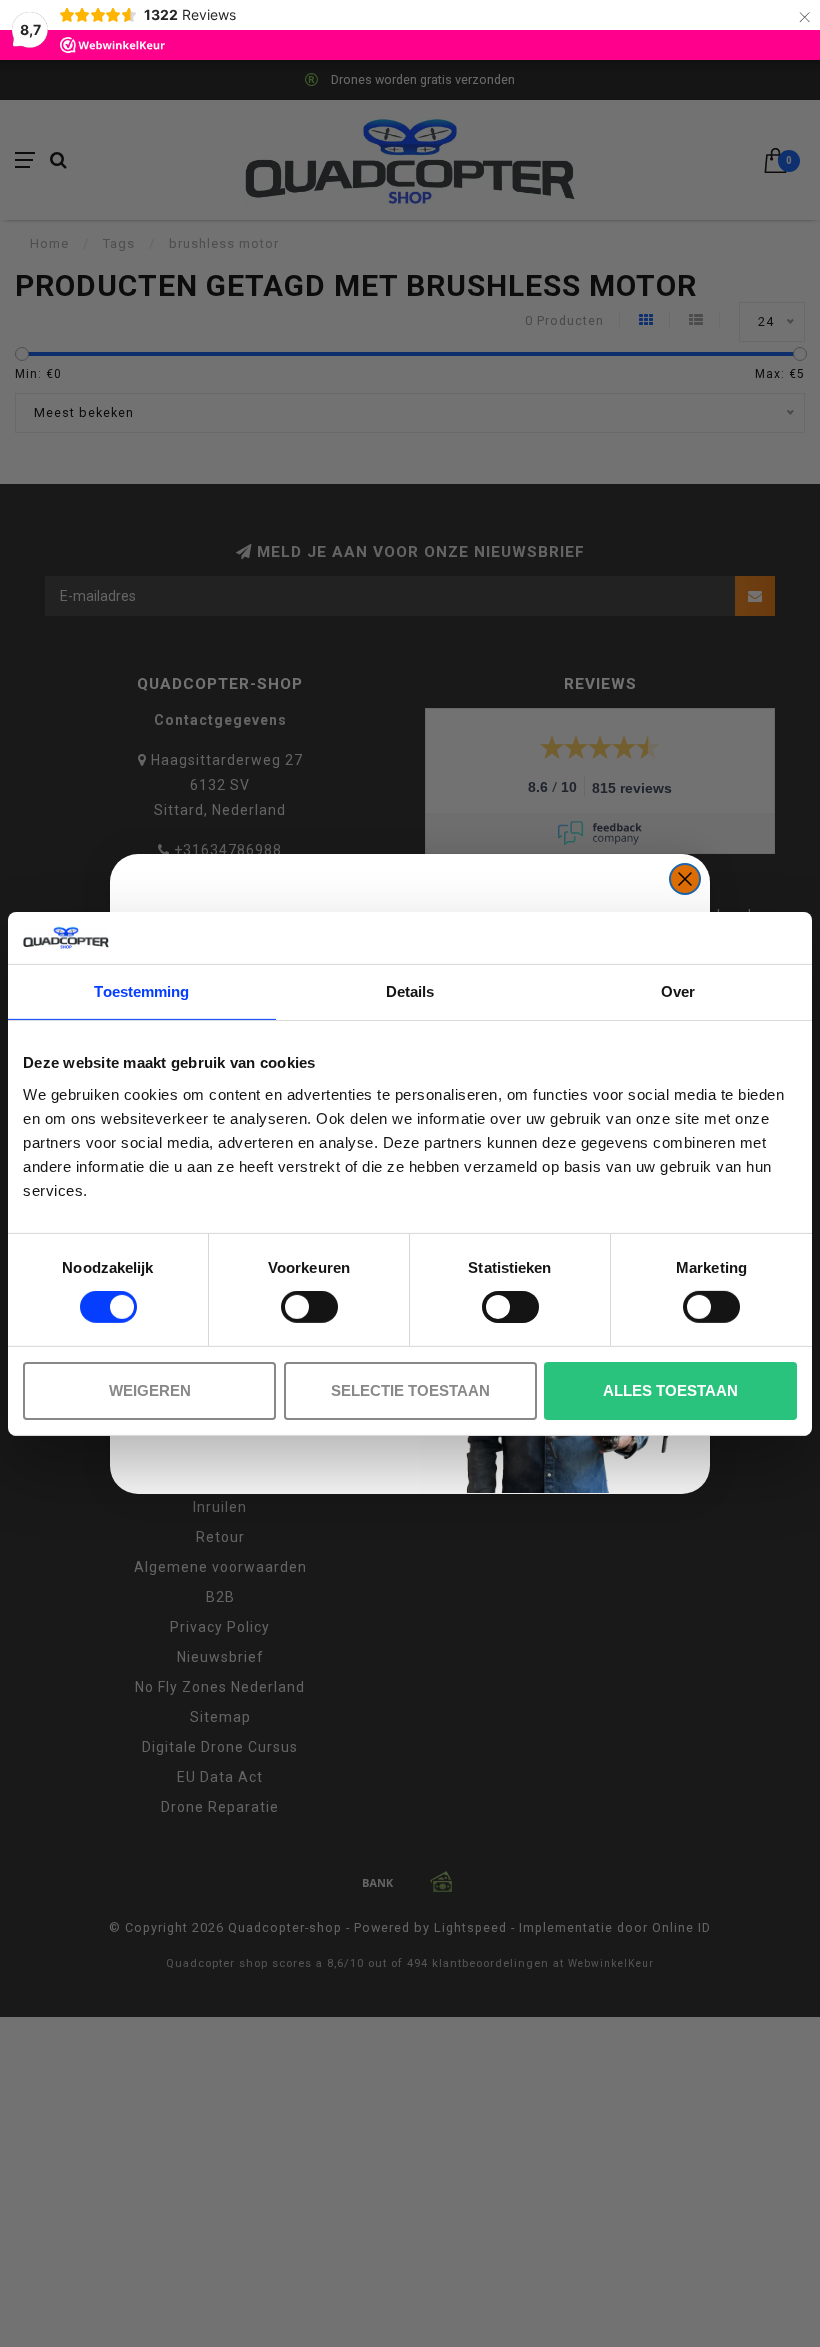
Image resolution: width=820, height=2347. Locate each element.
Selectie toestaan (410, 1390)
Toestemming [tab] (141, 991)
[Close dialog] (685, 879)
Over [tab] (678, 991)
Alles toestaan (670, 1390)
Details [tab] (410, 991)
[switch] (309, 1307)
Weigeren (150, 1390)
